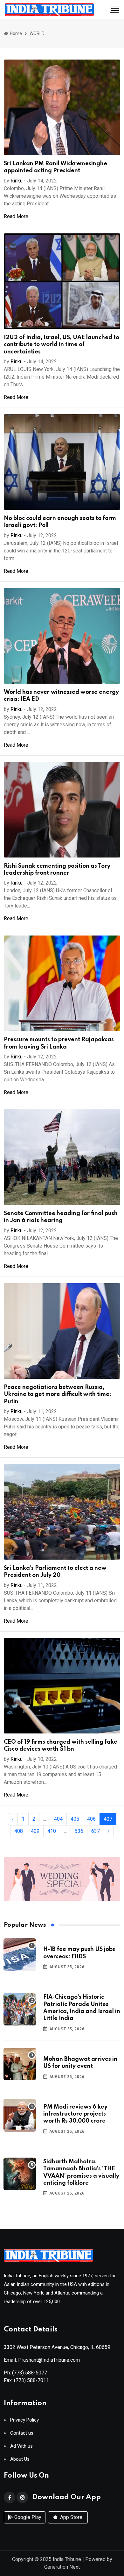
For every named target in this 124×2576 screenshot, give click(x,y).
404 (58, 1819)
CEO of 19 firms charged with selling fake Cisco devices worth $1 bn (61, 1746)
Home (15, 33)
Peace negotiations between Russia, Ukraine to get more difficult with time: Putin (58, 1395)
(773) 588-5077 (30, 2373)
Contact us (22, 2433)
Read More (16, 216)
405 (75, 1819)
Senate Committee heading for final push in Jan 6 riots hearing (61, 1217)
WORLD (37, 33)
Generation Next (62, 2567)
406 (91, 1819)
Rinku (17, 181)
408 (19, 1831)
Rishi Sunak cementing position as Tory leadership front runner (57, 870)
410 (52, 1831)
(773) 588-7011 (31, 2380)
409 (35, 1831)
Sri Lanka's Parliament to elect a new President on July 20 (55, 1572)
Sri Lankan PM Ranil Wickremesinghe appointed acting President (55, 167)
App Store (71, 2517)
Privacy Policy (24, 2420)
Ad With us (21, 2446)
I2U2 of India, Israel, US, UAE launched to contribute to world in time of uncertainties (62, 345)
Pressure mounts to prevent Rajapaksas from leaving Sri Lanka (59, 1043)
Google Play (27, 2517)
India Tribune (67, 2559)
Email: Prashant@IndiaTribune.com (42, 2360)
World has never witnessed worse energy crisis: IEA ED (61, 696)
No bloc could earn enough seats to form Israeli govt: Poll (60, 522)
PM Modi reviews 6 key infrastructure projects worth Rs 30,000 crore (75, 2114)
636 (79, 1831)
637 (96, 1831)
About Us (20, 2459)
